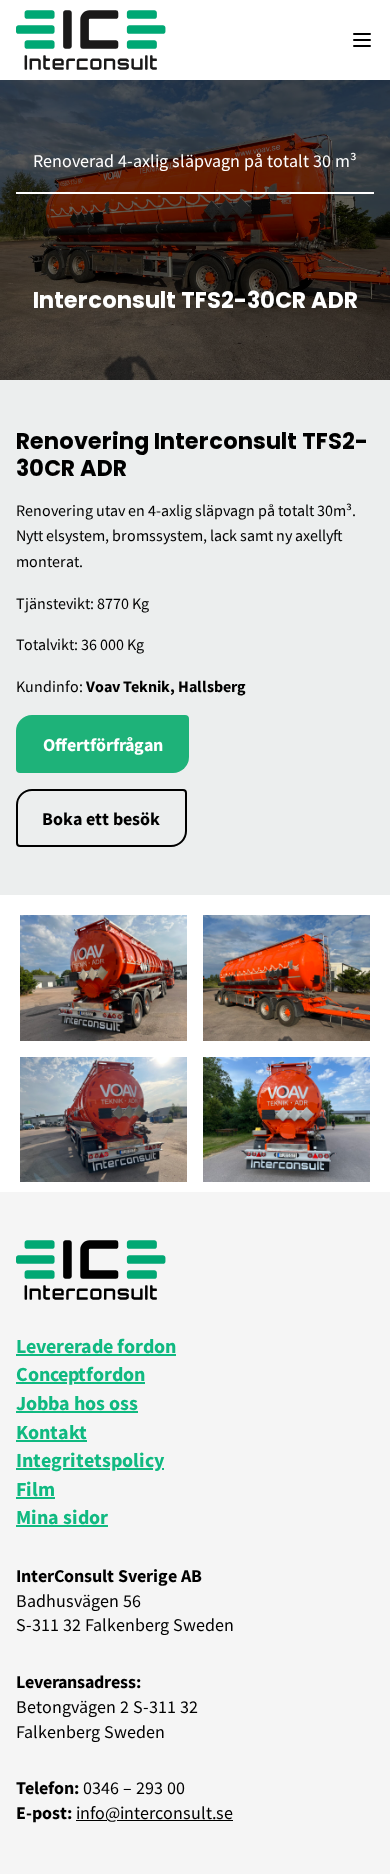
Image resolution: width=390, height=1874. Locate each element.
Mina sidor (62, 1516)
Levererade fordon (96, 1345)
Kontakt (51, 1431)
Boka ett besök (101, 818)
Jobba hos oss (77, 1402)
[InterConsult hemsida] (91, 40)
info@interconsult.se (154, 1812)
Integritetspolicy (90, 1459)
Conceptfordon (80, 1373)
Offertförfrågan (103, 744)
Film (35, 1488)
